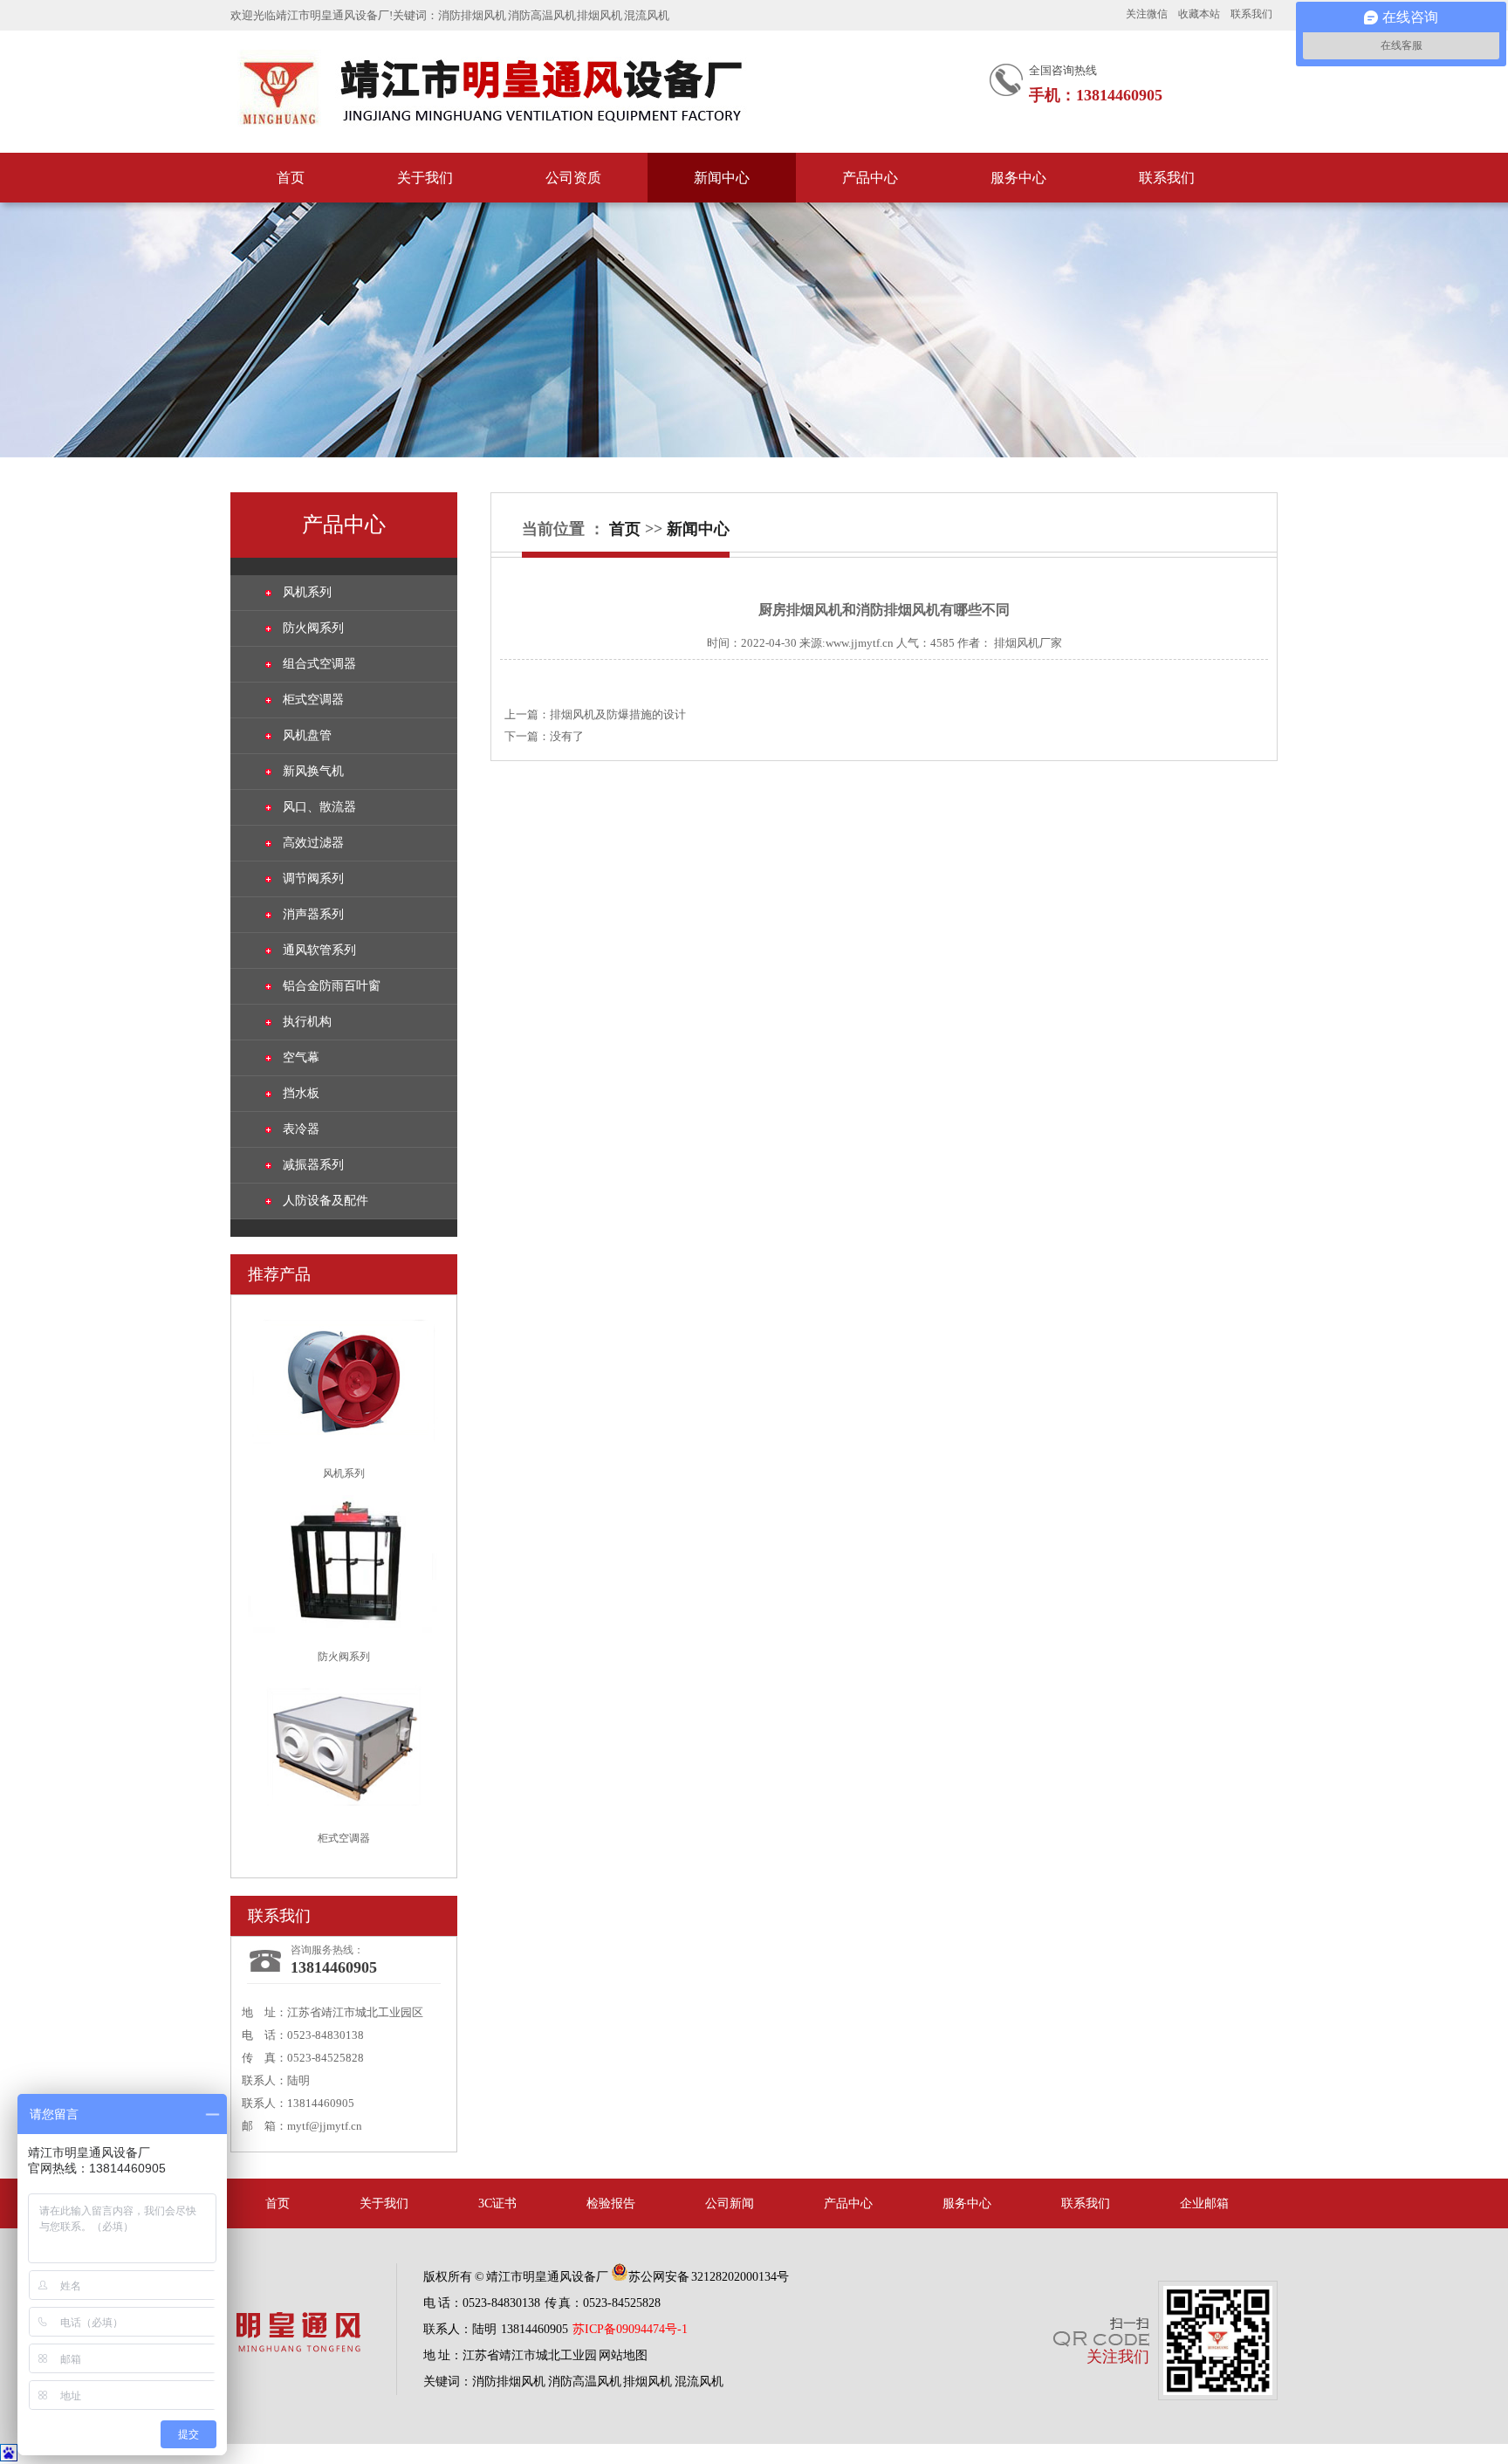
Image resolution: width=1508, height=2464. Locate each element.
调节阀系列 (313, 879)
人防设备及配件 (326, 1201)
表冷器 (301, 1129)
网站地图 (623, 2355)
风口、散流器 (319, 807)
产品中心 (870, 178)
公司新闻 (730, 2203)
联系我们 (1251, 14)
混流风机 (647, 15)
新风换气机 (313, 771)
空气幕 (301, 1057)
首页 (291, 178)
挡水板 (301, 1093)
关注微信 (1147, 14)
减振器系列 (313, 1165)
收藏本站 (1199, 14)
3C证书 (497, 2203)
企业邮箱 (1204, 2203)
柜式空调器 (313, 700)
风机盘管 (307, 735)
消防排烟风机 (472, 15)
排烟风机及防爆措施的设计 (618, 714)
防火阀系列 (313, 628)
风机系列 (307, 592)
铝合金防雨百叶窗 (332, 986)
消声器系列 (313, 914)
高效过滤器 (313, 843)
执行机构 (307, 1022)
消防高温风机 (542, 15)
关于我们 (425, 178)
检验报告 (611, 2203)
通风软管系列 (319, 950)
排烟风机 (600, 15)
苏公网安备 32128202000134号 (709, 2277)
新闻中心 (722, 178)
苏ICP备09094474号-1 (630, 2329)
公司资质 (573, 178)
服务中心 (1018, 178)
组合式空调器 (319, 664)
